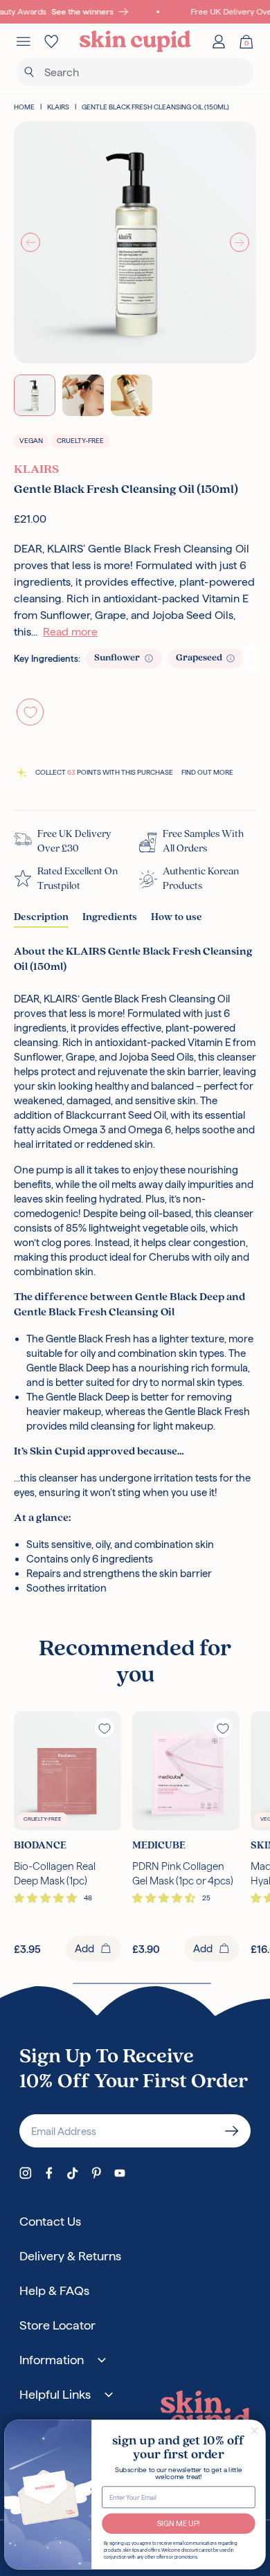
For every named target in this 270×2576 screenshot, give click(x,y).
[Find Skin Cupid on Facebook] (49, 2173)
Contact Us (50, 2221)
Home (24, 107)
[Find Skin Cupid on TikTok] (73, 2173)
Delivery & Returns (70, 2256)
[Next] (240, 242)
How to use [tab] (177, 918)
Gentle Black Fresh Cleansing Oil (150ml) (155, 107)
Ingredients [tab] (110, 918)
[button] (47, 1898)
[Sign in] (219, 42)
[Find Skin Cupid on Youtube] (120, 2173)
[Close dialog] (255, 2431)
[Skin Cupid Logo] (135, 42)
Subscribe (232, 2131)
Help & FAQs (54, 2290)
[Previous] (30, 242)
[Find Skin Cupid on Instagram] (26, 2173)
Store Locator (57, 2325)
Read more (70, 632)
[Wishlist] (51, 42)
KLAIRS (58, 107)
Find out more (207, 772)
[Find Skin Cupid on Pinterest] (96, 2173)
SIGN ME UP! (179, 2523)
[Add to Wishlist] (30, 712)
